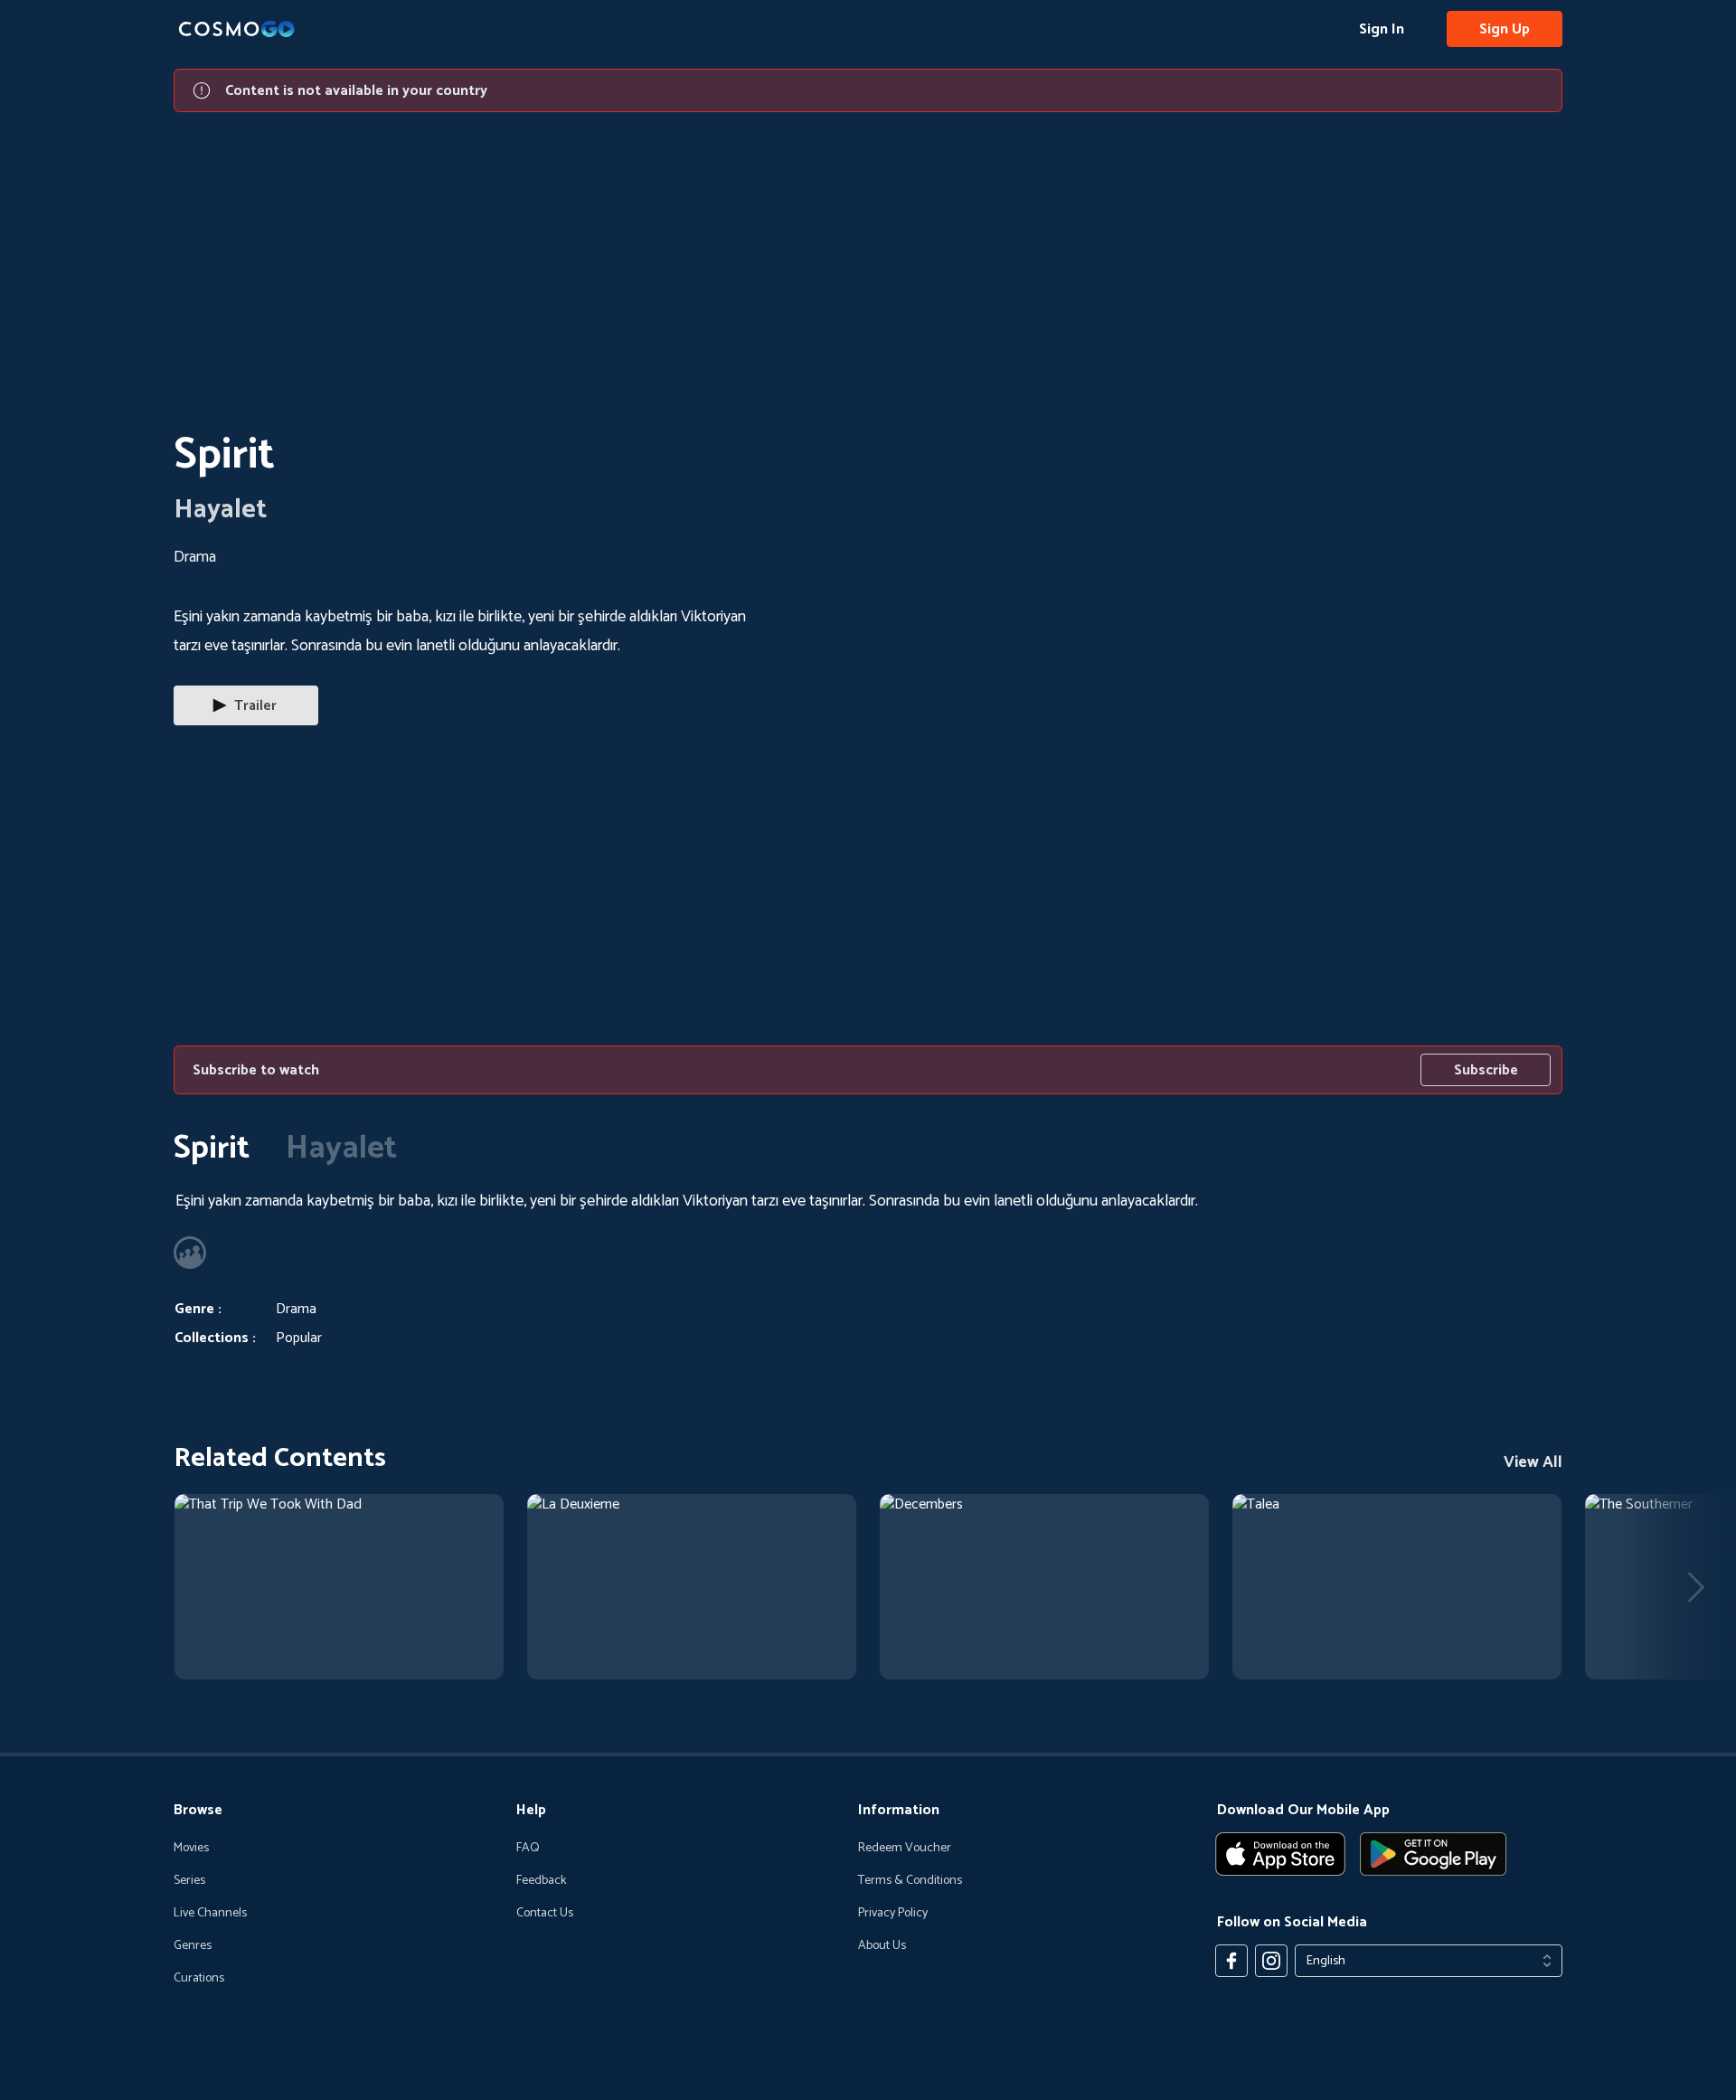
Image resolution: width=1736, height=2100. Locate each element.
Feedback (541, 1881)
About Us (882, 1946)
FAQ (528, 1849)
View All (1533, 1462)
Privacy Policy (893, 1914)
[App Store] (1280, 1854)
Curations (199, 1979)
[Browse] (339, 1587)
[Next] (1696, 1587)
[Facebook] (1231, 1961)
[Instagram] (1271, 1961)
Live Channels (210, 1914)
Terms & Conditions (910, 1881)
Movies (191, 1849)
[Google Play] (1433, 1854)
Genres (193, 1946)
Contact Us (545, 1914)
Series (189, 1881)
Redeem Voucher (905, 1849)
